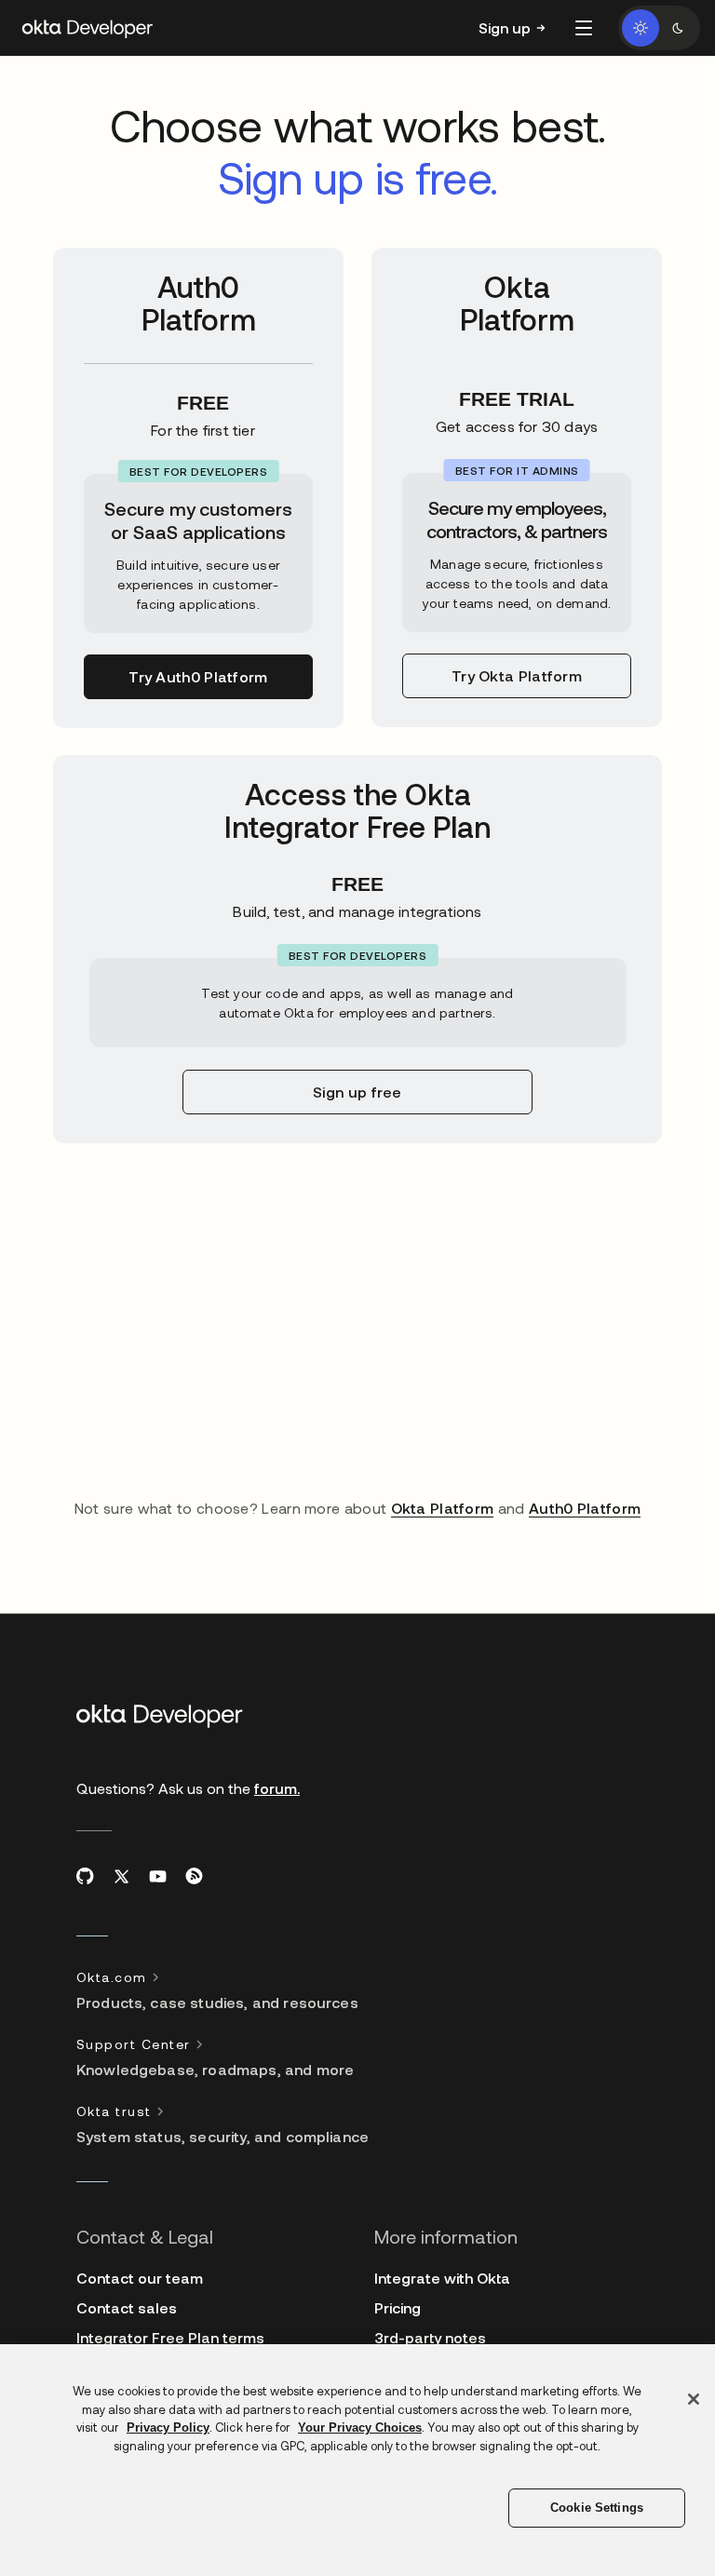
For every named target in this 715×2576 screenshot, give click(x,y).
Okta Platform (443, 1508)
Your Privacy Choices (360, 2428)
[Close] (694, 2399)
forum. (277, 1788)
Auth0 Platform (585, 1508)
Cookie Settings (597, 2508)
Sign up (505, 27)
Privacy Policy (168, 2428)
